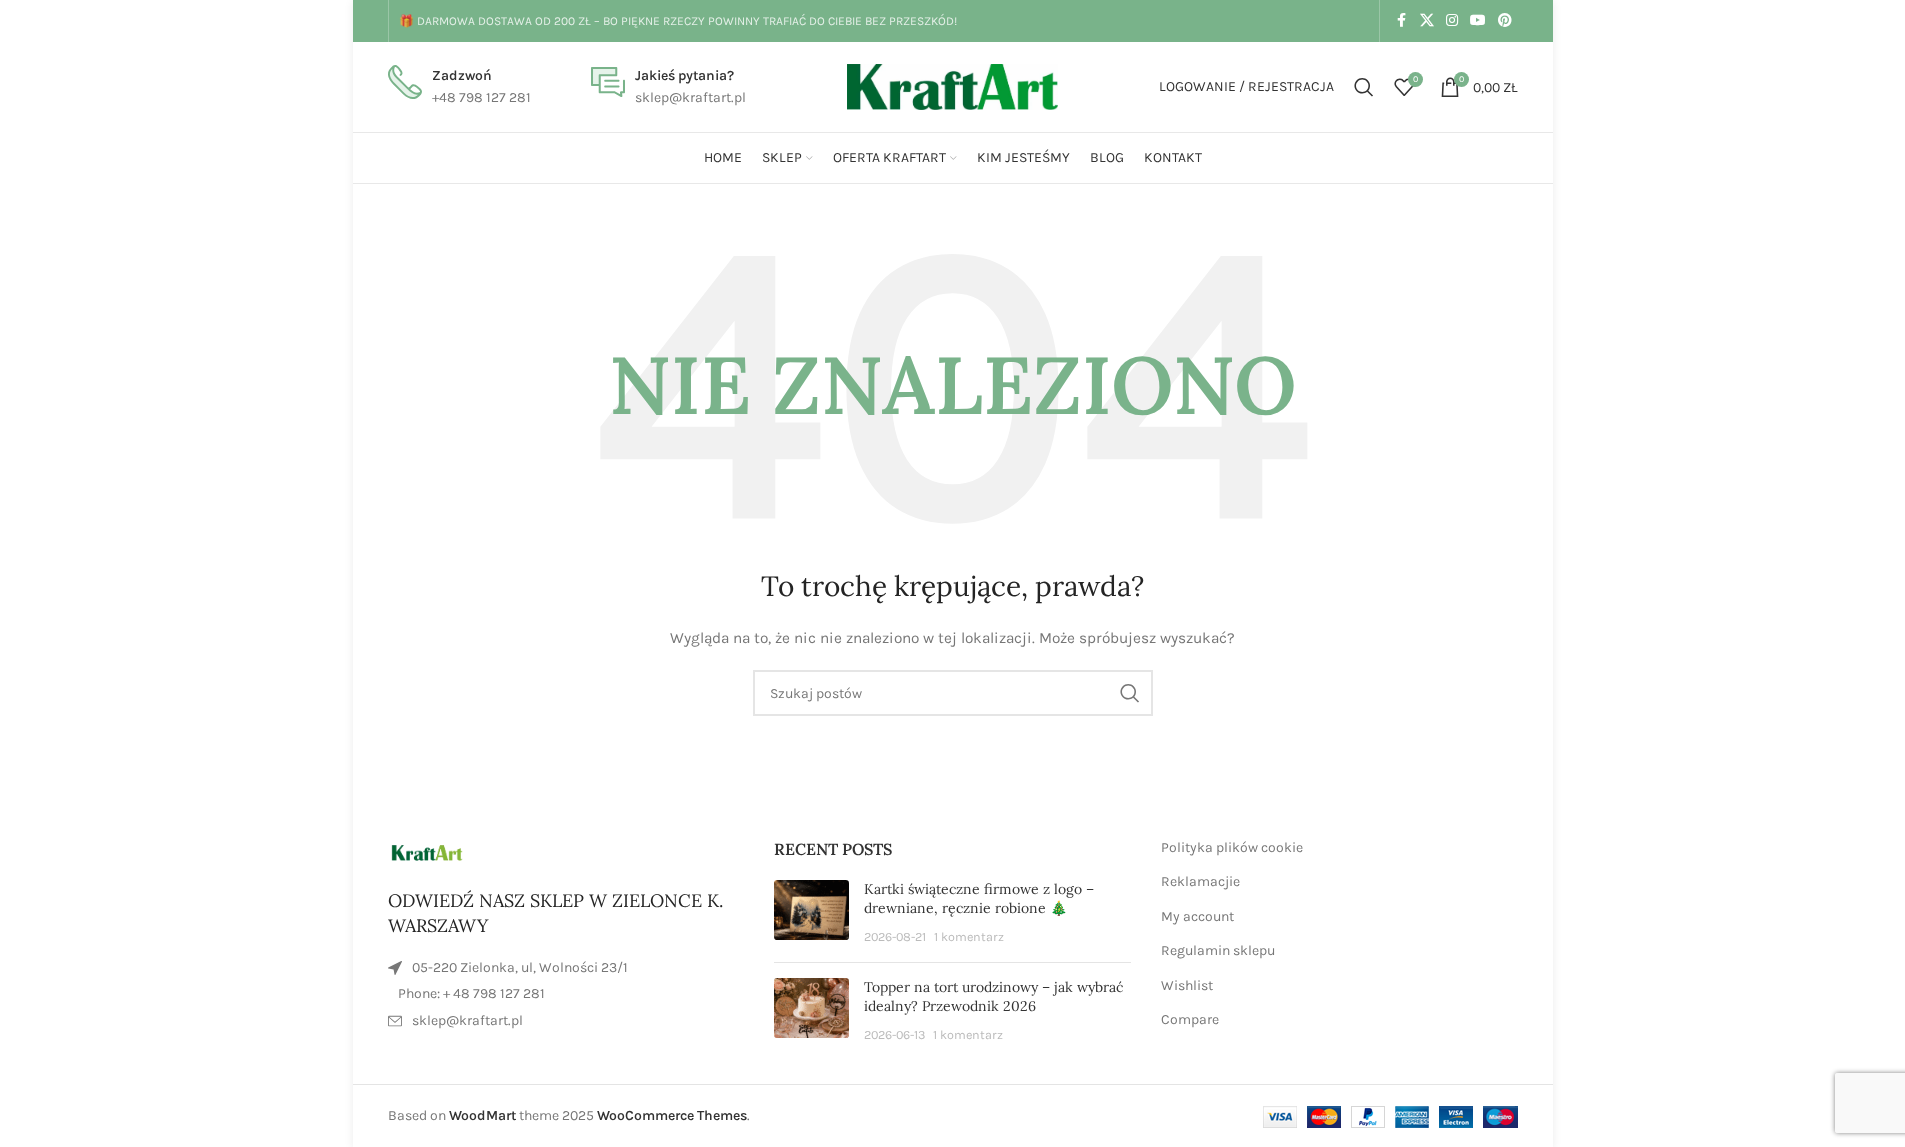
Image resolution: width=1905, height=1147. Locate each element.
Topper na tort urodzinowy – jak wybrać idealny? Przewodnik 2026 (993, 997)
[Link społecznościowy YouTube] (1478, 21)
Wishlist (1187, 985)
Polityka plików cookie (1232, 847)
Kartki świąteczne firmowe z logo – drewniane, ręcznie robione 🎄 (979, 899)
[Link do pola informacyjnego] (459, 87)
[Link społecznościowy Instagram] (1452, 21)
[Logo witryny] (953, 85)
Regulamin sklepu (1218, 950)
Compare (1190, 1019)
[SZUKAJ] (1130, 693)
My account (1197, 916)
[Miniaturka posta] (811, 913)
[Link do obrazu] (427, 851)
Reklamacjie (1200, 881)
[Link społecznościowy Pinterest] (1505, 21)
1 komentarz (969, 936)
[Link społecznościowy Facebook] (1402, 21)
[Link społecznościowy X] (1427, 21)
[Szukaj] (1364, 87)
